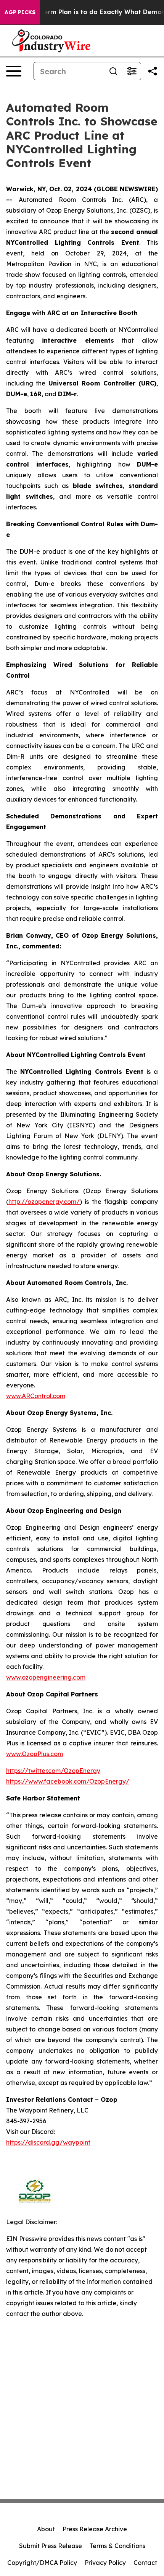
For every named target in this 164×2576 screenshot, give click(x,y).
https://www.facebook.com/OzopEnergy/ (68, 1781)
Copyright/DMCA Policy (42, 2563)
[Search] (113, 71)
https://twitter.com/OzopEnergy (53, 1771)
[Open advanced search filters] (132, 71)
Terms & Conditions (117, 2546)
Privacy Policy (105, 2563)
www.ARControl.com (36, 1396)
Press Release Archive (95, 2529)
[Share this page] (153, 71)
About (46, 2529)
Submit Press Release (51, 2546)
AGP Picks (20, 12)
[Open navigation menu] (14, 71)
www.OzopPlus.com (35, 1754)
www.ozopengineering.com (46, 1677)
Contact (145, 2563)
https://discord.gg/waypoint (48, 2142)
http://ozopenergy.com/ (44, 1202)
